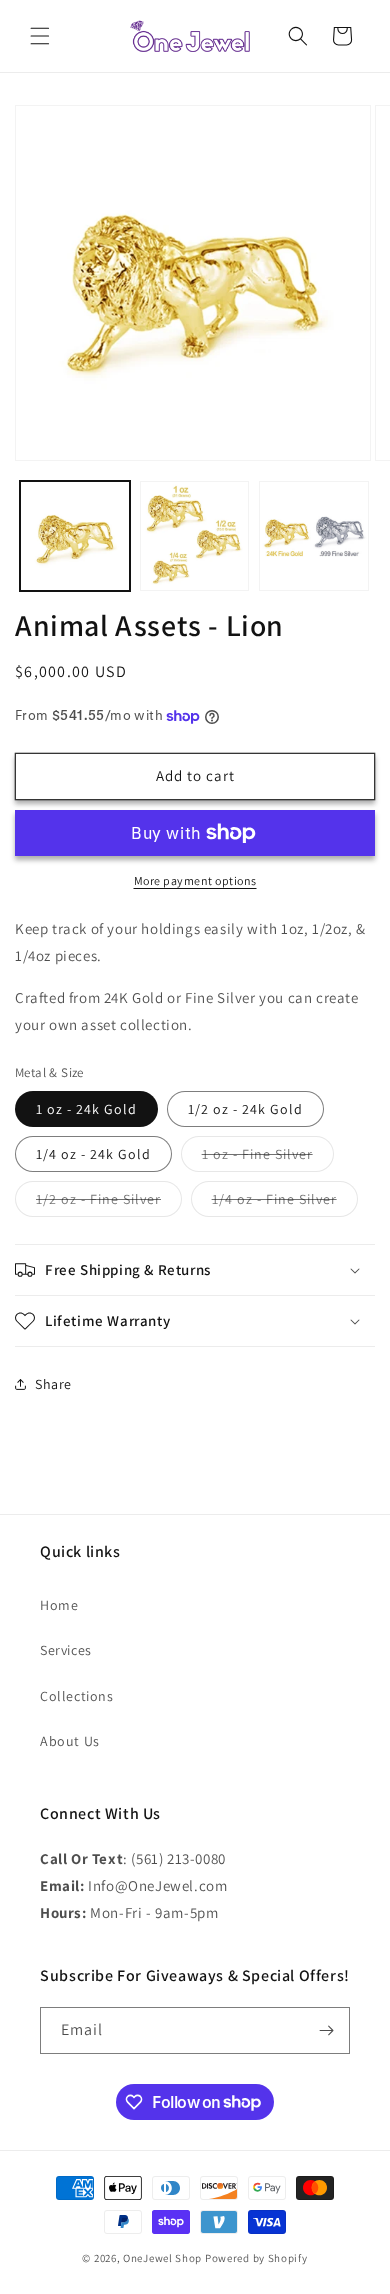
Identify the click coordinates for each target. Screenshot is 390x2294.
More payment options (195, 880)
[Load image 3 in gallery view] (314, 536)
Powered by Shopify (256, 2258)
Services (66, 1650)
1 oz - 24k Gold (86, 1109)
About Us (70, 1741)
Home (59, 1605)
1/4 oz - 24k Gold (93, 1154)
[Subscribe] (327, 2030)
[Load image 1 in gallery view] (75, 536)
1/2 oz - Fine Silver (109, 1203)
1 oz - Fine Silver (268, 1158)
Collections (77, 1696)
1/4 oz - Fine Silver (285, 1203)
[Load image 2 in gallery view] (195, 536)
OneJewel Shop (162, 2258)
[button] (40, 36)
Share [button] (53, 1384)
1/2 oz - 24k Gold (245, 1109)
